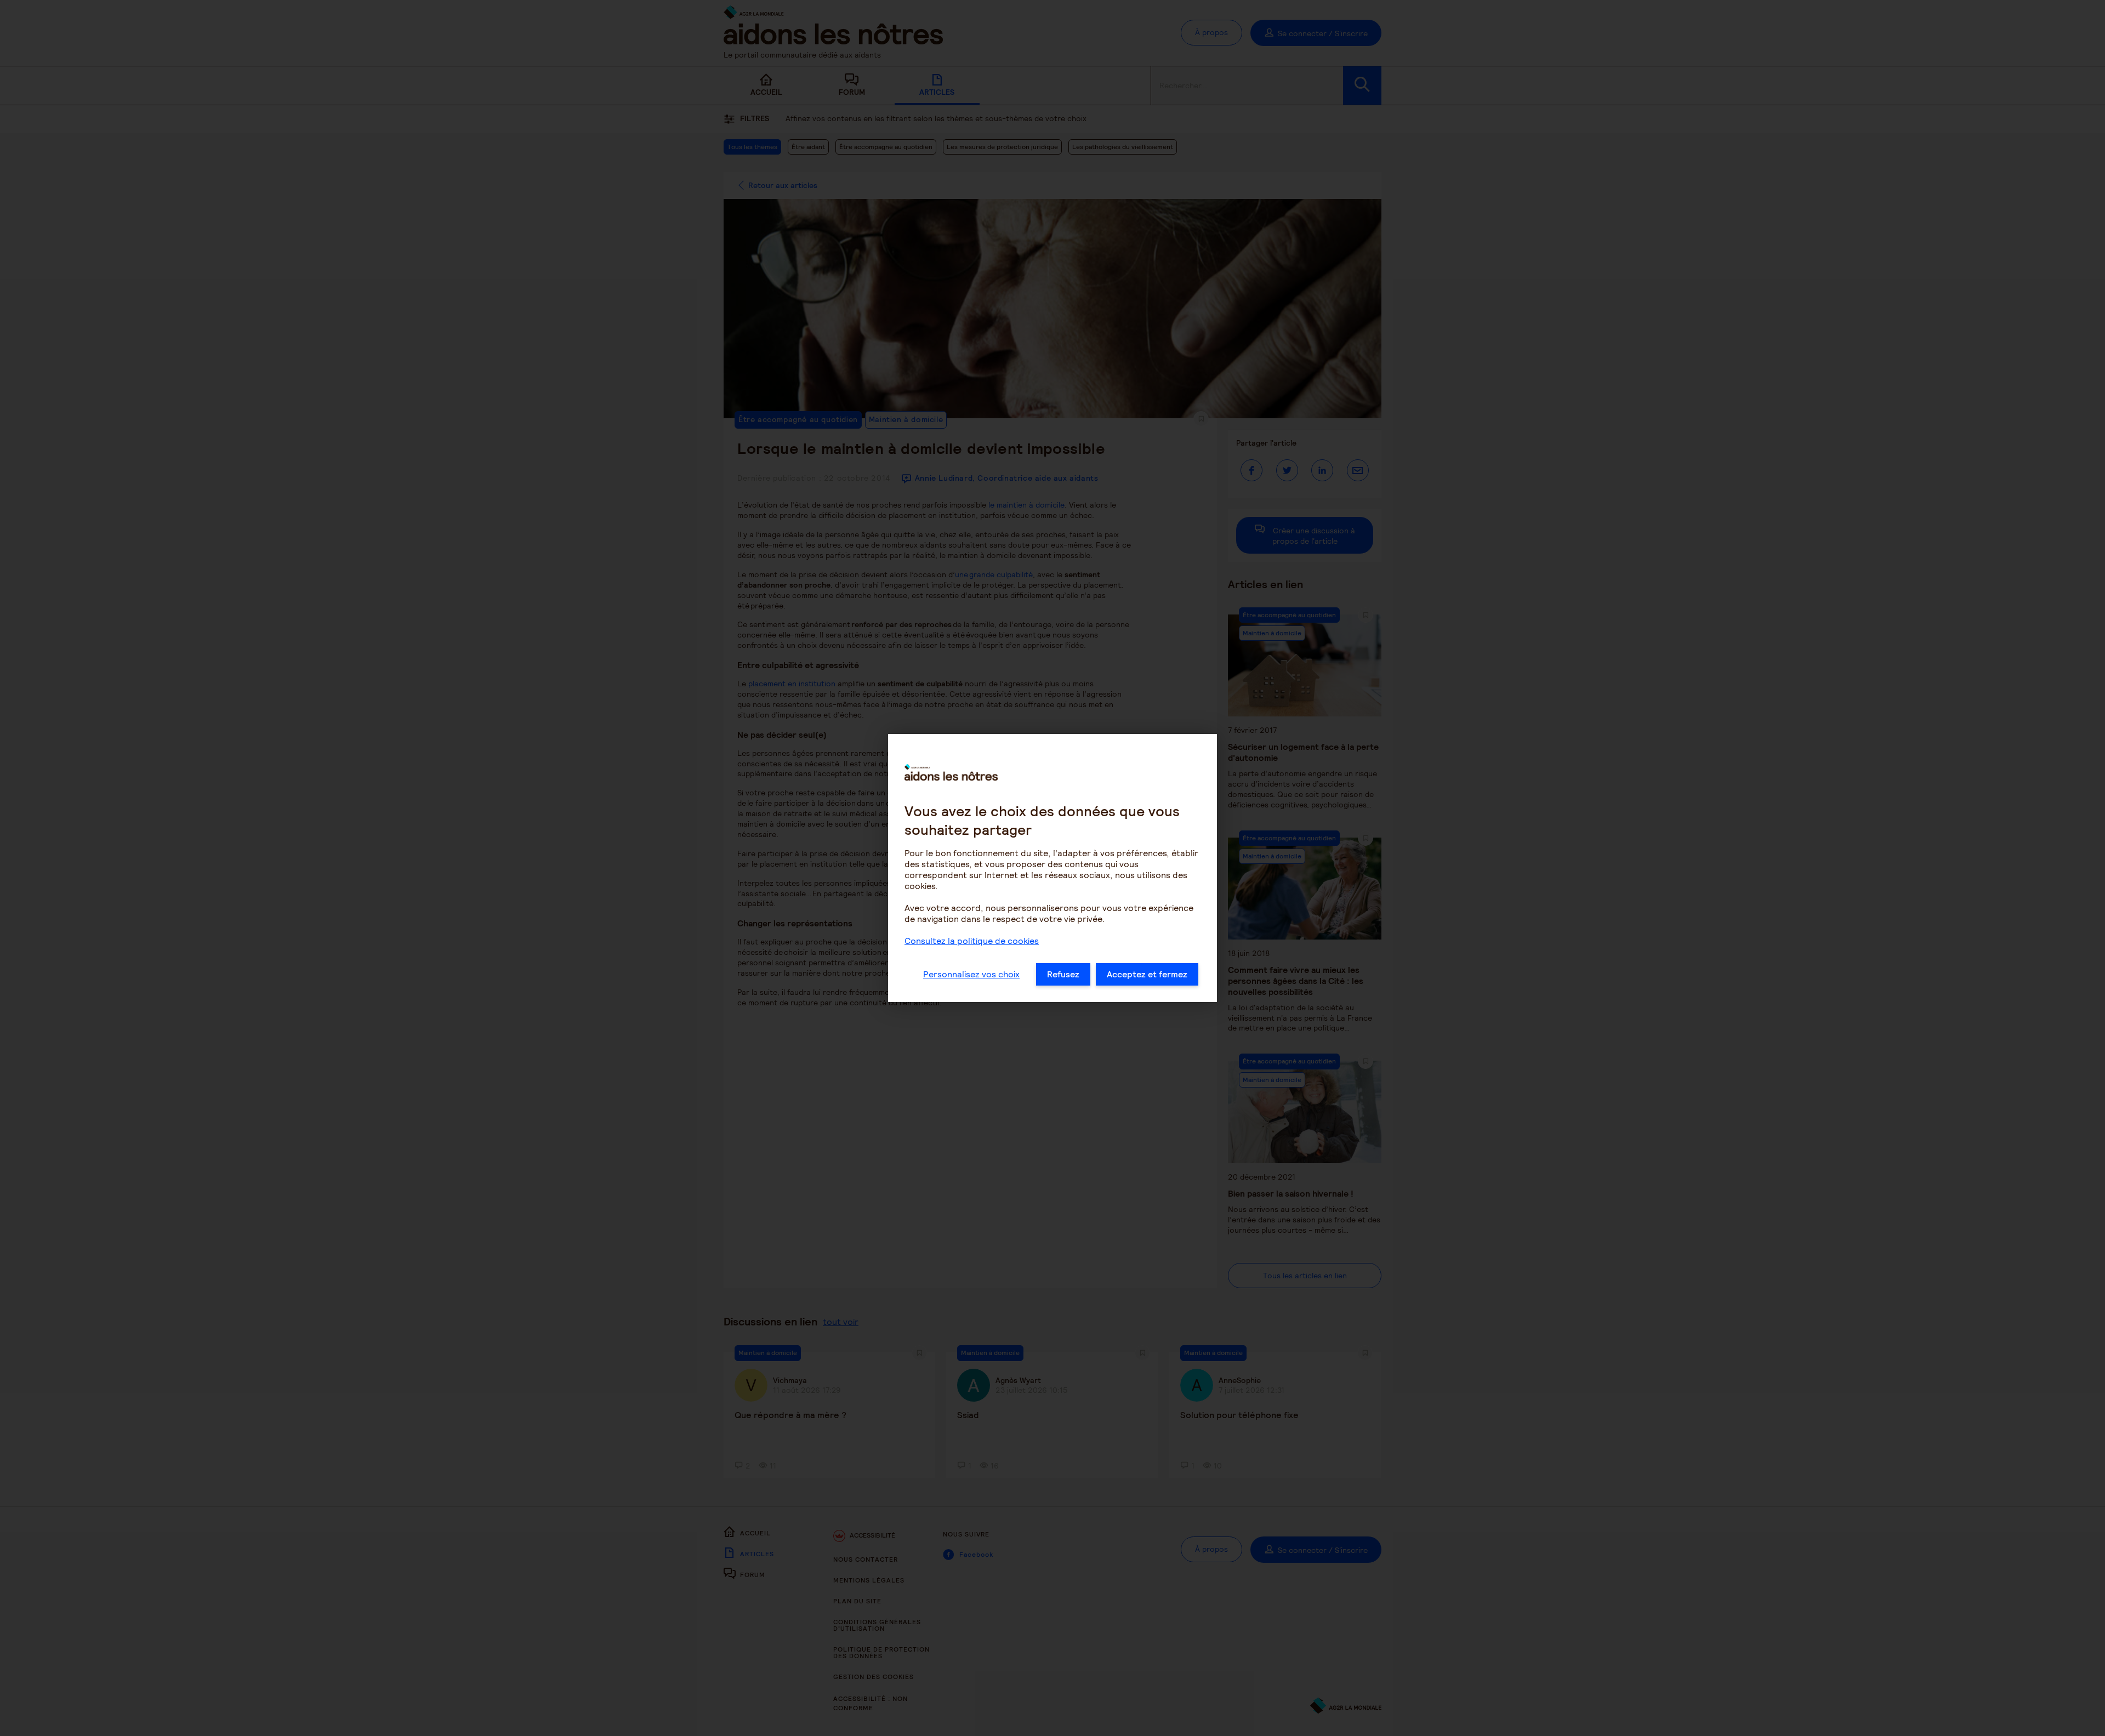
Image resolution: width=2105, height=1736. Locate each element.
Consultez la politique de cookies (972, 941)
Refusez (1063, 974)
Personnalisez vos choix (971, 974)
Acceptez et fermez (1147, 974)
